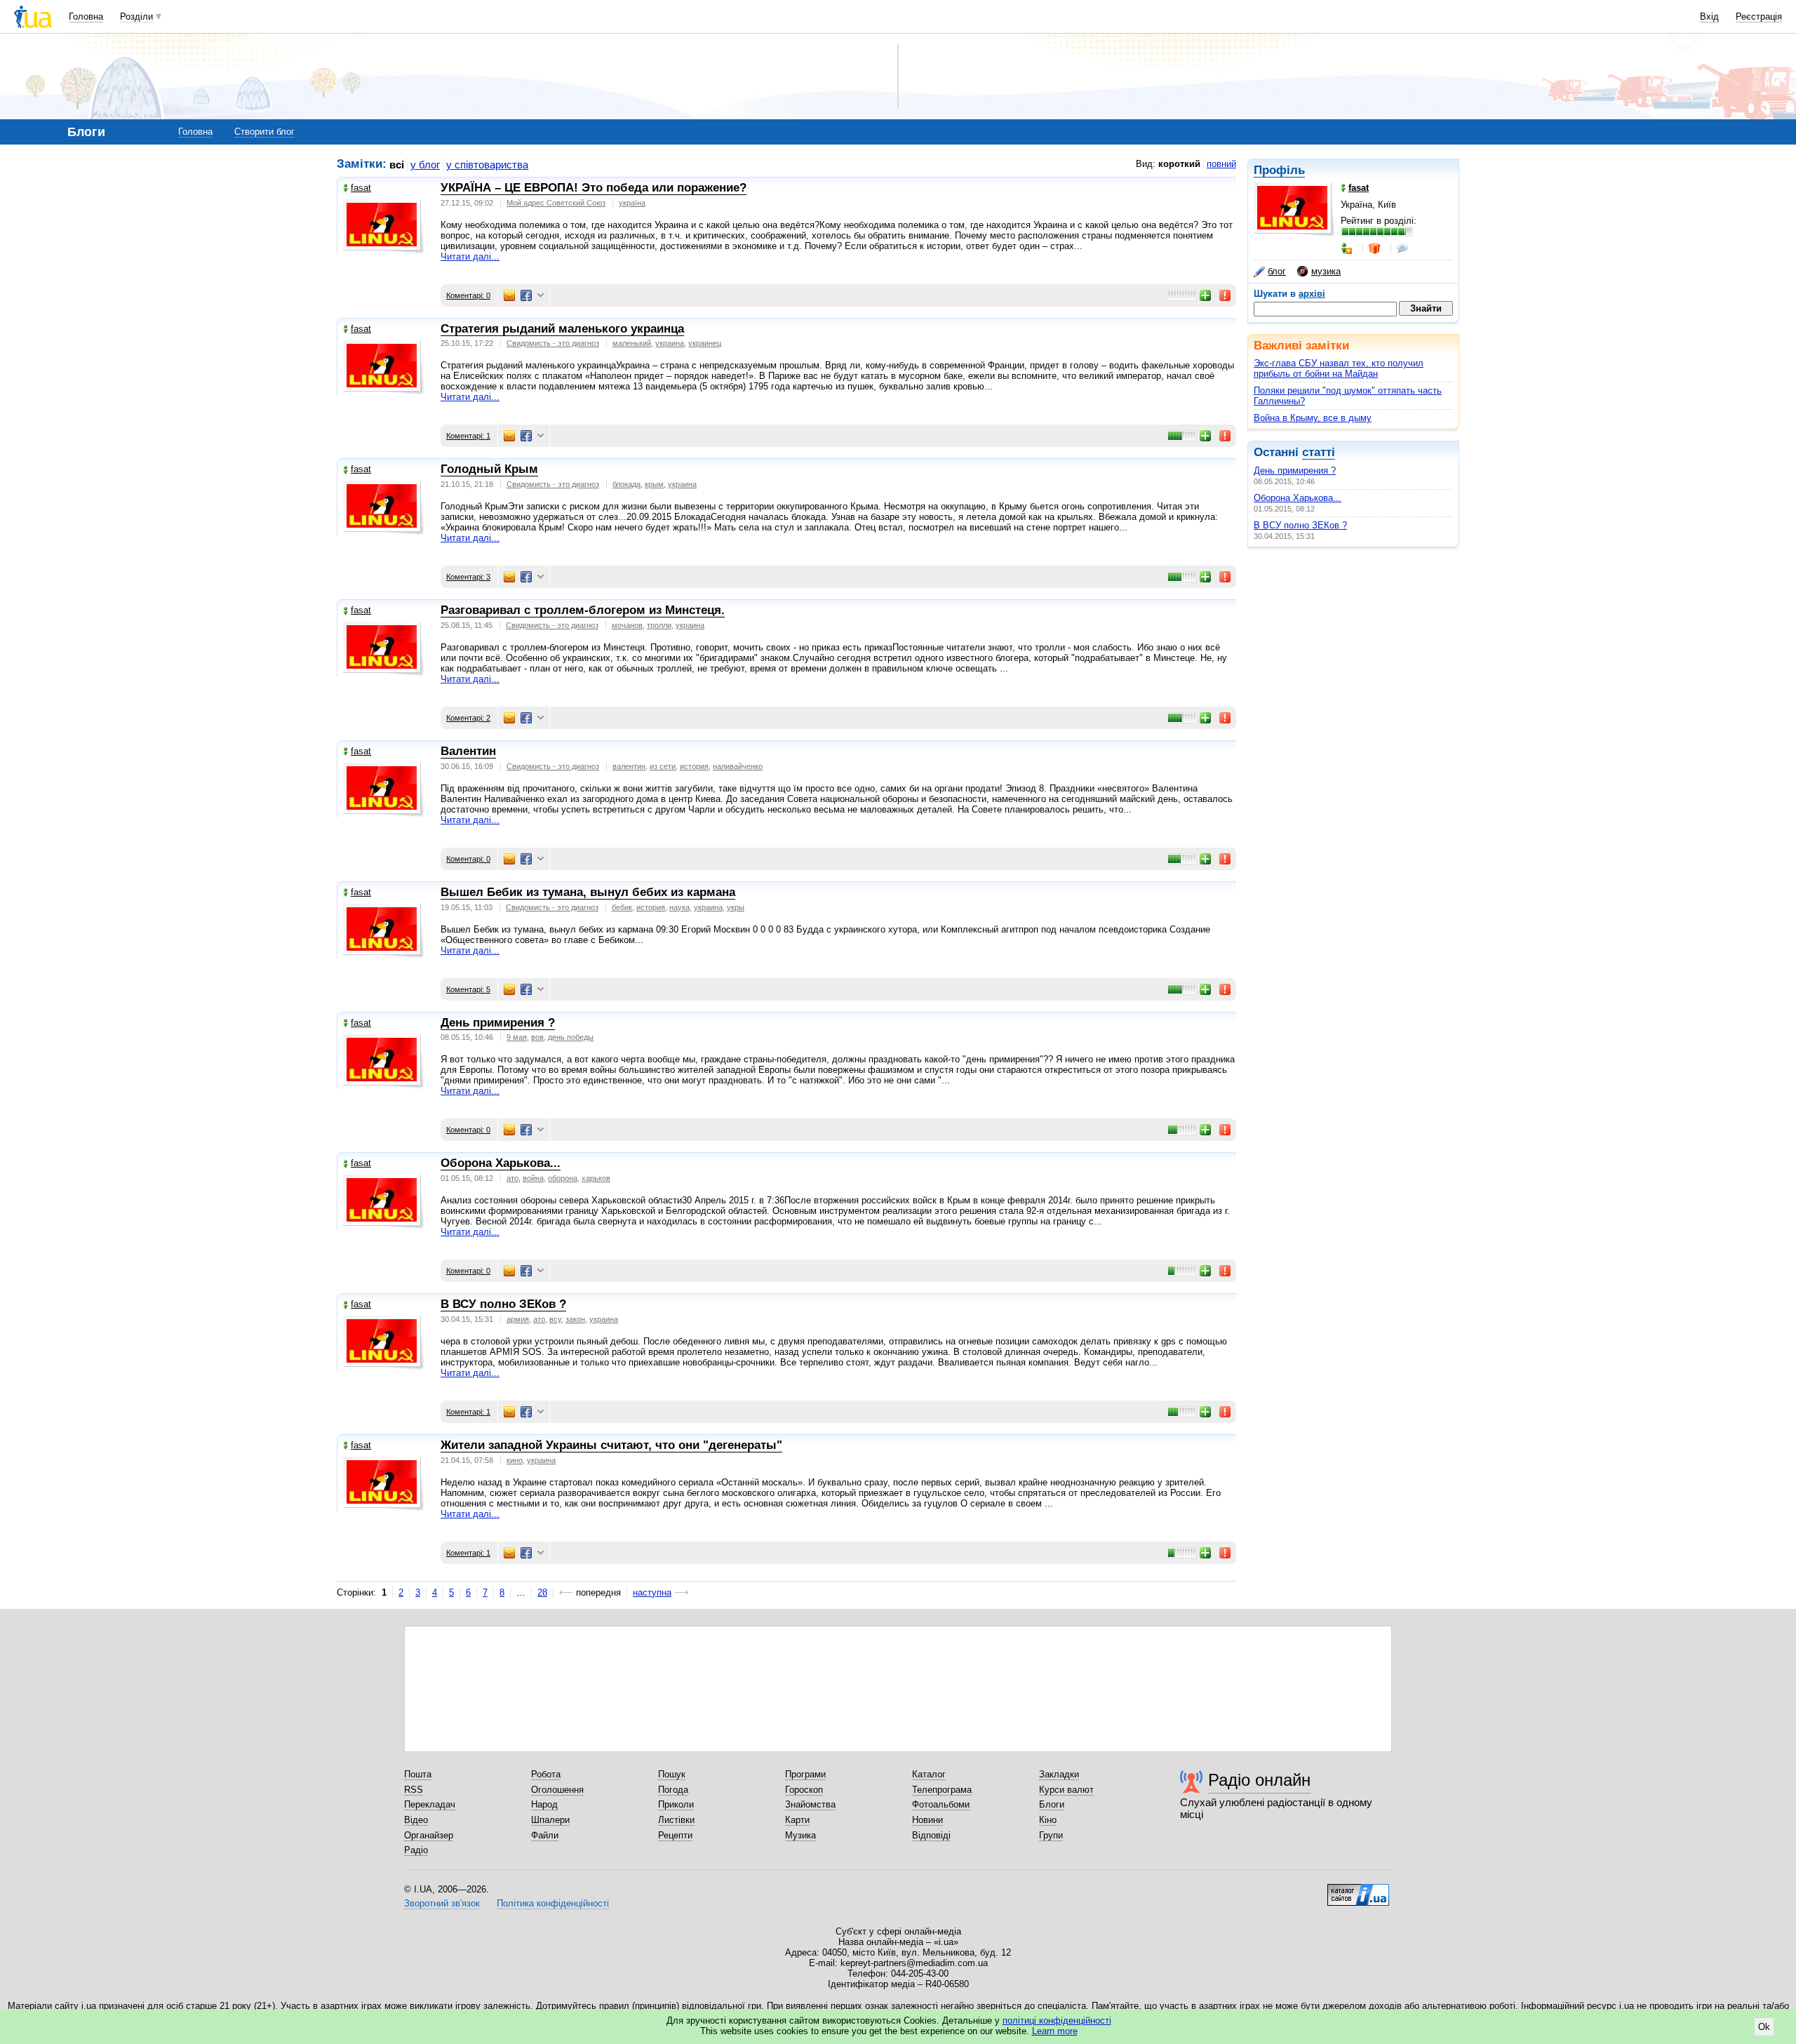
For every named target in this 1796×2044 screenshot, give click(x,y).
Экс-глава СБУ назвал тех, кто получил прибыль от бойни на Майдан (1339, 368)
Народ (544, 1804)
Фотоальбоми (941, 1804)
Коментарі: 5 (468, 989)
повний (1221, 164)
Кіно (1048, 1820)
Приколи (676, 1804)
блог (1277, 271)
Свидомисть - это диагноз (553, 343)
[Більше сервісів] (541, 296)
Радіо (416, 1850)
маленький (632, 343)
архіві (1312, 294)
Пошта (418, 1774)
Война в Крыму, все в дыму (1313, 418)
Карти (797, 1820)
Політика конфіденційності (553, 1903)
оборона (563, 1178)
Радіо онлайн (1259, 1780)
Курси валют (1066, 1790)
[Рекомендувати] (1206, 295)
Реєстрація (1759, 16)
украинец (705, 343)
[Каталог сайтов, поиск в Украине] (1358, 1890)
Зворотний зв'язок (442, 1903)
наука (679, 907)
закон (575, 1319)
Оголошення (557, 1790)
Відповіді (931, 1835)
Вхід (1709, 16)
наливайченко (738, 766)
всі (397, 165)
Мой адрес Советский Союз (556, 203)
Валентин (468, 751)
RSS (414, 1790)
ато (512, 1178)
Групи (1051, 1835)
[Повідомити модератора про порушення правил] (1226, 295)
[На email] (509, 295)
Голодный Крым (489, 469)
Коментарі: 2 (468, 718)
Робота (546, 1774)
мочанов (627, 625)
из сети (663, 766)
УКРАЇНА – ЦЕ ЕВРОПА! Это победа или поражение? (594, 188)
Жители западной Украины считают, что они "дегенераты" (611, 1445)
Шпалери (550, 1820)
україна (632, 203)
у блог (425, 165)
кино (515, 1460)
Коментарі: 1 (468, 436)
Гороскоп (804, 1790)
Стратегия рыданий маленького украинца (562, 329)
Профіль (1279, 170)
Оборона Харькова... (1298, 498)
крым (654, 484)
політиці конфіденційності (1057, 2020)
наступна (652, 1592)
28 (542, 1592)
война (533, 1178)
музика (1326, 271)
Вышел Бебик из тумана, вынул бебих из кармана (588, 892)
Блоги (1052, 1804)
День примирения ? (1295, 470)
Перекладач (430, 1804)
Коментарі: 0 (468, 295)
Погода (673, 1790)
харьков (596, 1178)
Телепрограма (942, 1790)
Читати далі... (470, 256)
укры (736, 907)
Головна (86, 16)
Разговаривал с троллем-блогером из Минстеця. (583, 610)
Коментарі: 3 (468, 577)
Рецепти (675, 1835)
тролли (659, 625)
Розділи (136, 16)
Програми (805, 1774)
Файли (545, 1835)
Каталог (929, 1774)
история (694, 766)
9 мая (517, 1037)
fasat (361, 188)
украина (670, 343)
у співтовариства (487, 165)
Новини (927, 1820)
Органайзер (429, 1835)
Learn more (1055, 2031)
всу (555, 1319)
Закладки (1059, 1774)
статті (1319, 452)
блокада (626, 484)
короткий (1179, 164)
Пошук (672, 1774)
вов (537, 1037)
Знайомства (810, 1804)
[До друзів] (1348, 248)
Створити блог (264, 132)
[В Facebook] (526, 295)
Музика (800, 1835)
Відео (416, 1820)
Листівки (676, 1820)
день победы (571, 1037)
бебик (622, 907)
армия (518, 1319)
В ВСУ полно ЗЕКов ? (1300, 525)
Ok (1764, 2027)
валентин (629, 766)
